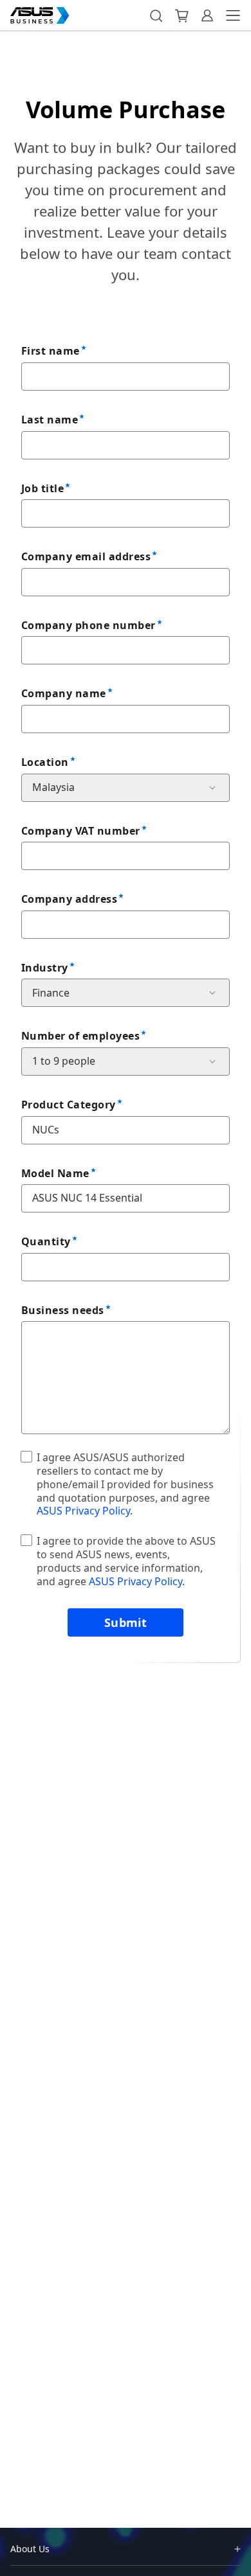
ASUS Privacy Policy (83, 1511)
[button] (156, 15)
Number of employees (80, 1036)
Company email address (86, 556)
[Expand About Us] (237, 2549)
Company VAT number (81, 831)
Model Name (55, 1173)
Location (45, 762)
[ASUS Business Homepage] (40, 15)
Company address (69, 899)
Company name (64, 693)
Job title (42, 488)
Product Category (69, 1105)
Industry (45, 968)
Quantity (46, 1241)
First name (51, 351)
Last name (50, 420)
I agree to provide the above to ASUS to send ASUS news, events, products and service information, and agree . (126, 1561)
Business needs (63, 1310)
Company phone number (88, 625)
